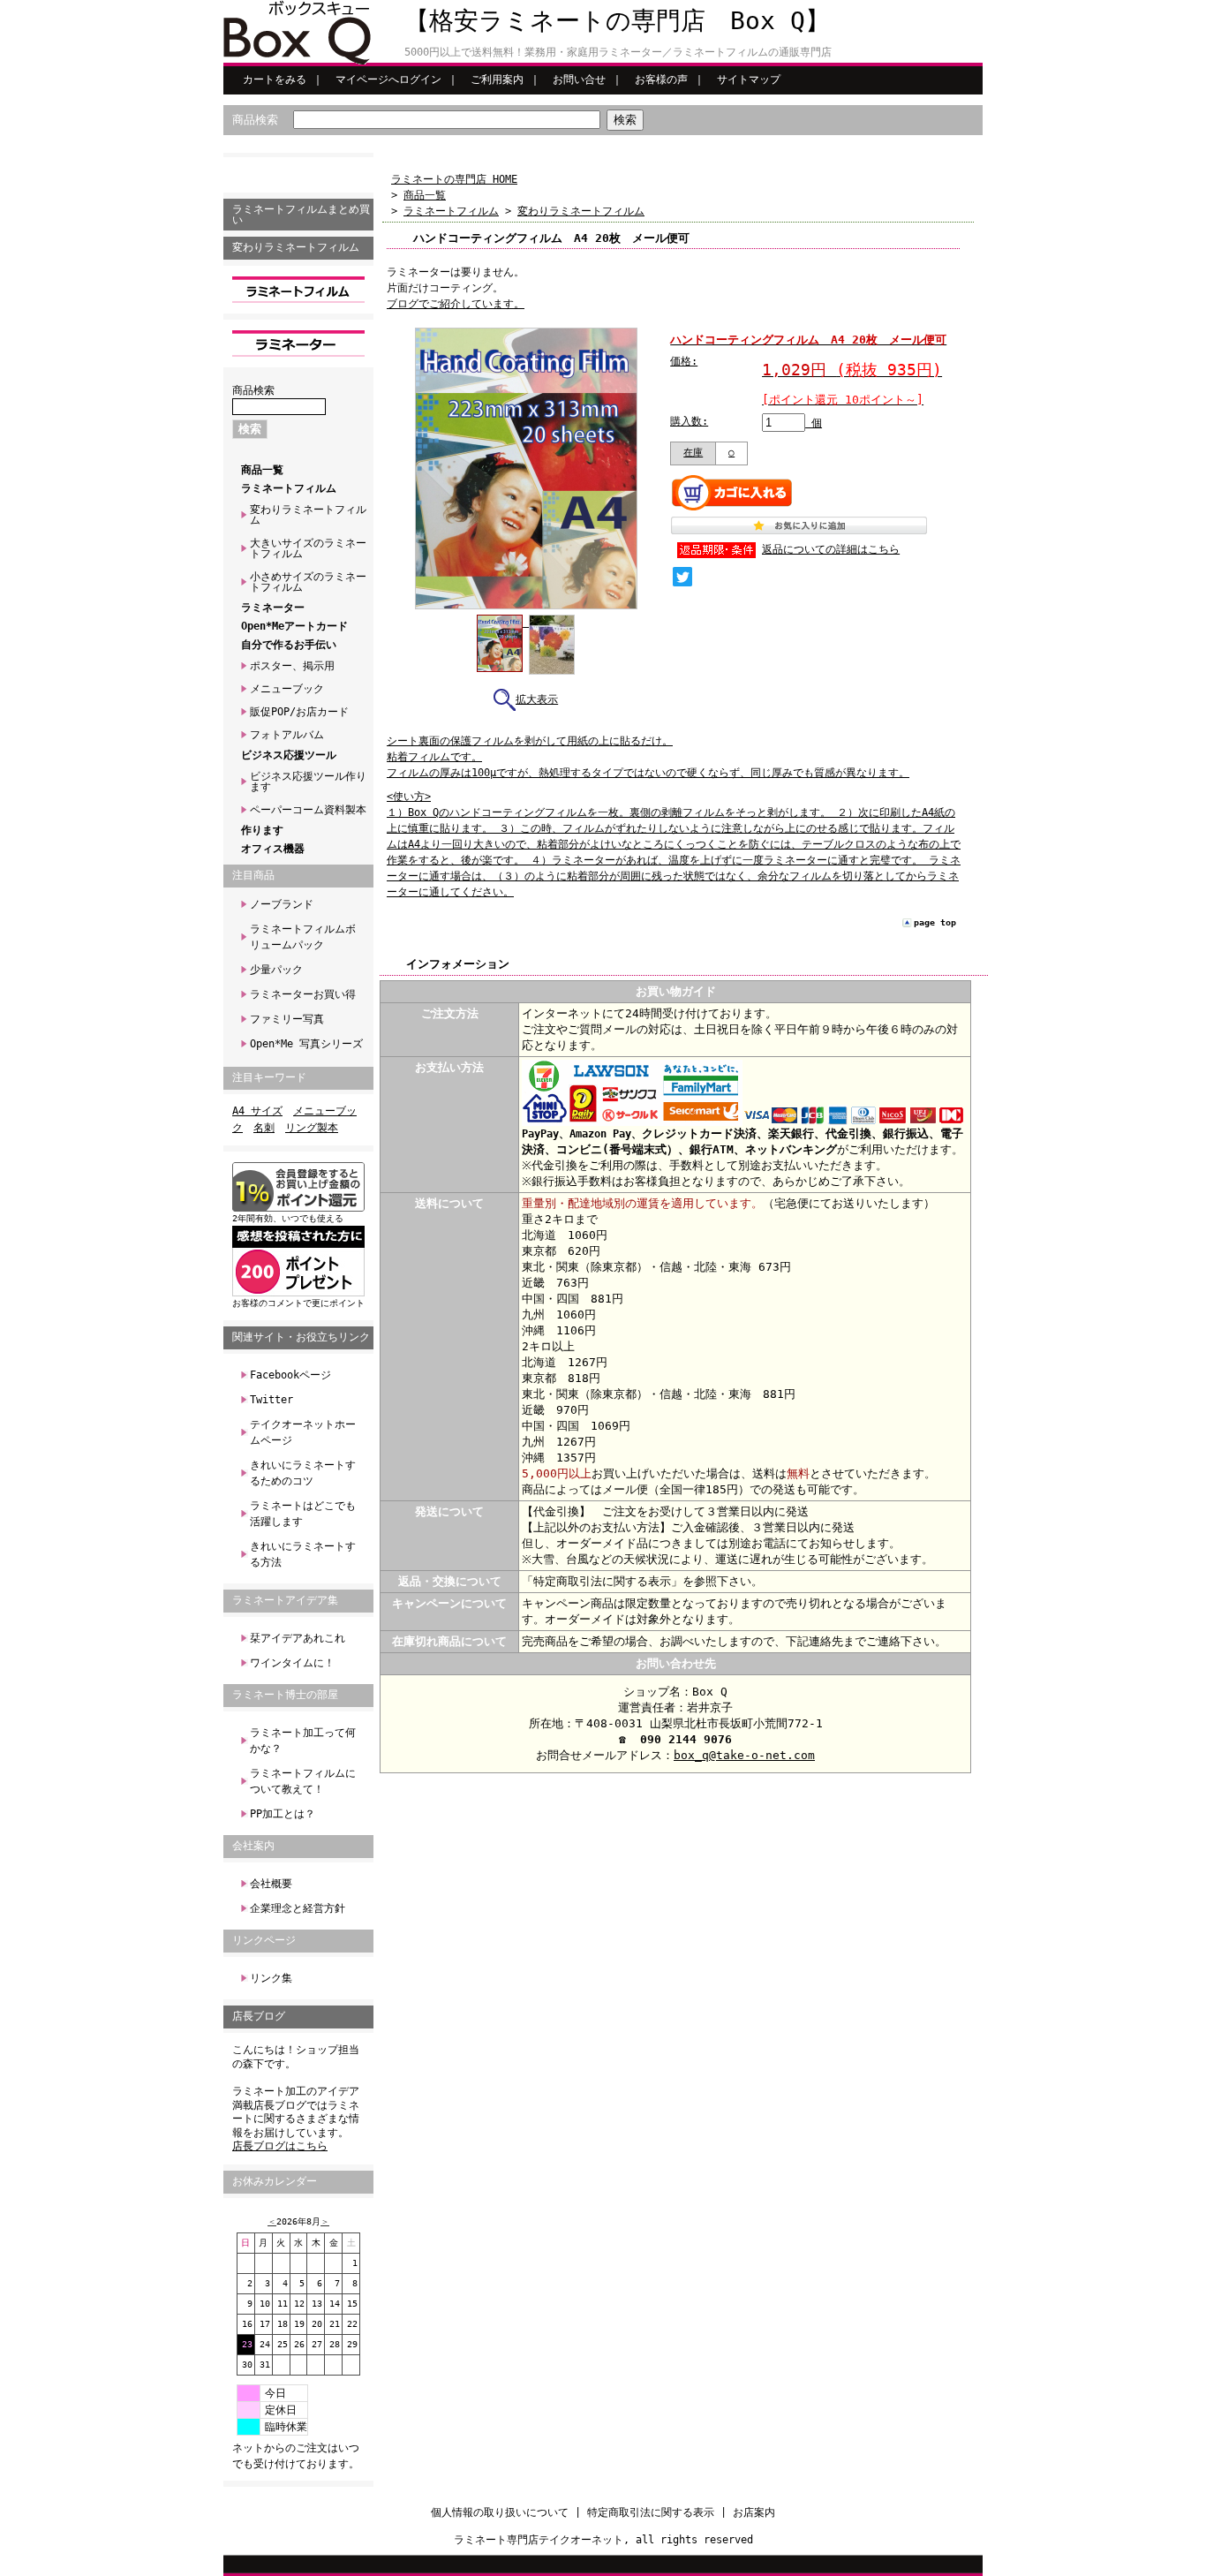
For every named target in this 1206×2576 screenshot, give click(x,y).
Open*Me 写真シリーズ (306, 1044)
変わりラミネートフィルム (296, 247)
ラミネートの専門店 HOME (454, 179)
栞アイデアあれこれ (298, 1638)
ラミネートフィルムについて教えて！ (303, 1781)
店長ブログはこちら (280, 2146)
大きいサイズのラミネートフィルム (308, 548)
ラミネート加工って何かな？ (303, 1741)
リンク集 (271, 1978)
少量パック (276, 970)
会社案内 (253, 1846)
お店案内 (754, 2512)
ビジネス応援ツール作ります (308, 782)
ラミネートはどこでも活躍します (303, 1514)
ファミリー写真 (287, 1019)
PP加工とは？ (283, 1814)
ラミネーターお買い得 (303, 994)
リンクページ (264, 1940)
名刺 (264, 1128)
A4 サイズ (257, 1111)
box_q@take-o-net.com (744, 1755)
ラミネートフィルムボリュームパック (303, 937)
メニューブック (287, 689)
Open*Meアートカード (294, 626)
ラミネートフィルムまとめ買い (301, 215)
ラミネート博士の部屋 (285, 1695)
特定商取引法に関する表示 (651, 2512)
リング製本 (312, 1128)
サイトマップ (749, 79)
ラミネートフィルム (289, 488)
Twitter (271, 1400)
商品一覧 (262, 470)
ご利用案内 (497, 79)
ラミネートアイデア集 (285, 1600)
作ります (262, 830)
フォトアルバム (287, 735)
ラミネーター (273, 608)
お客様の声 (661, 79)
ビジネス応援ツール (289, 755)
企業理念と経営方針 (298, 1908)
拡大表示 (537, 699)
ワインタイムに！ (292, 1663)
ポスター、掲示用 (292, 666)
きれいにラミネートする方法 (303, 1554)
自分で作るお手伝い (289, 645)
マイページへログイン (388, 79)
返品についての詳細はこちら (831, 549)
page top (935, 922)
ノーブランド (282, 904)
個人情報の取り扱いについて (500, 2512)
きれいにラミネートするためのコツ (303, 1473)
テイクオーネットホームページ (303, 1432)
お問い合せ (579, 79)
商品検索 (255, 120)
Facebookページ (290, 1375)
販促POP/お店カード (299, 712)
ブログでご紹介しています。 (456, 304)
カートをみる (275, 79)
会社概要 (271, 1884)
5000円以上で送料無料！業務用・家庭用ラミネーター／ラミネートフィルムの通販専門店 (618, 52)
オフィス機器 (273, 849)
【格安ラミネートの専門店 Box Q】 (617, 21)
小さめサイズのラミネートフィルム (308, 582)
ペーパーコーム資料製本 (308, 810)
